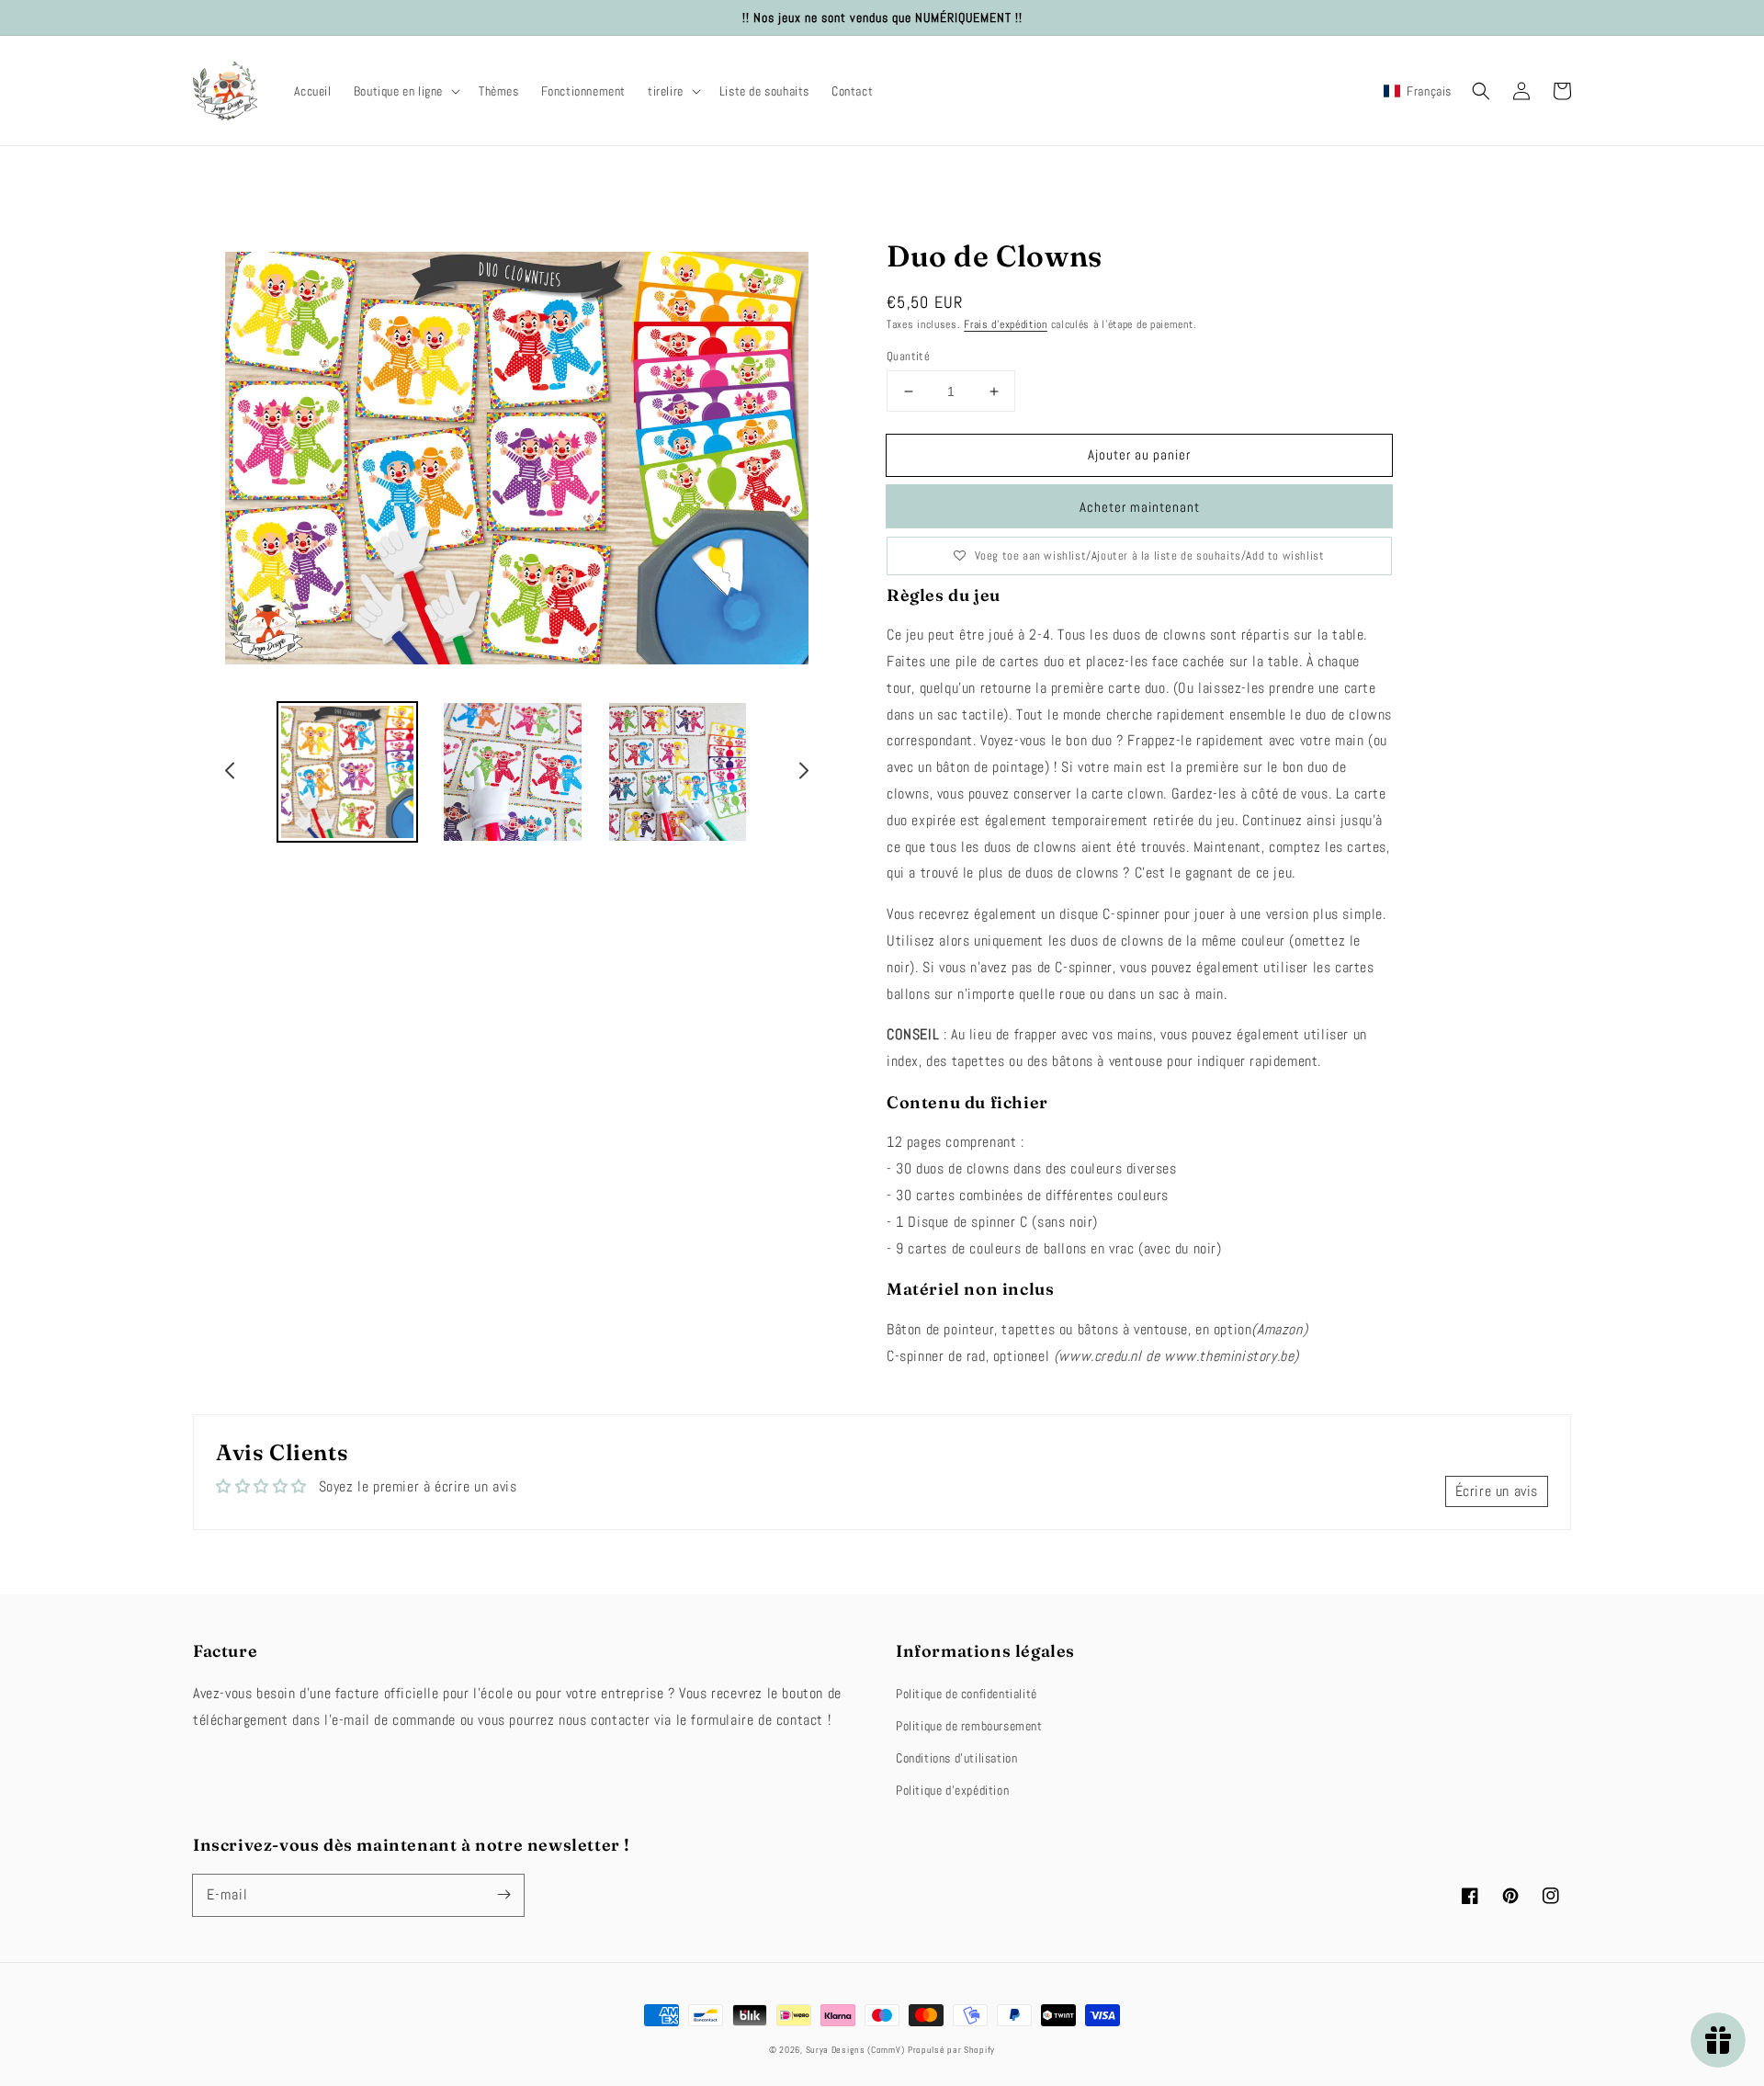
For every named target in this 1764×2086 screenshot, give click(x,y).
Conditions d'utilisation (956, 1758)
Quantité (908, 356)
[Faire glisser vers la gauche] (231, 774)
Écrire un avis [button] (1497, 1491)
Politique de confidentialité (967, 1694)
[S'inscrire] (503, 1895)
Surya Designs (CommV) (855, 2050)
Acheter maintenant (1140, 507)
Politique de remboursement (969, 1726)
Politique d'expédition (952, 1790)
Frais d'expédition (1006, 324)
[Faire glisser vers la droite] (803, 774)
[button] (405, 91)
